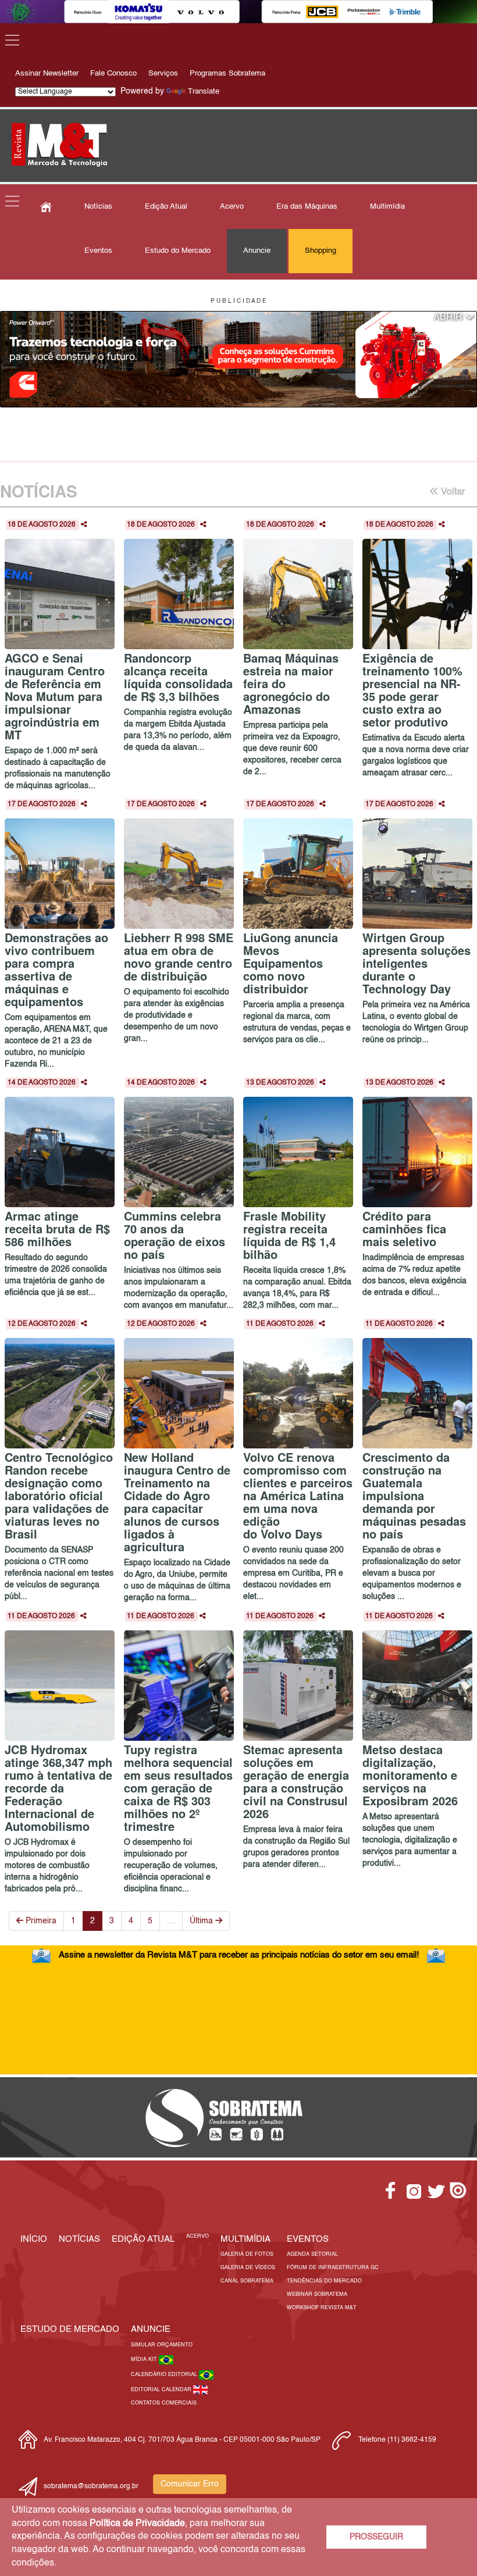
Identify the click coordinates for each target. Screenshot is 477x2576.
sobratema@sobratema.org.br (91, 2486)
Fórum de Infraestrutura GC (333, 2268)
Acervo (232, 207)
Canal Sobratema (247, 2281)
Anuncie (257, 251)
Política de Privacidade (137, 2524)
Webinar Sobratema (317, 2294)
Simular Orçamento (162, 2345)
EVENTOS (308, 2239)
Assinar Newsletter (47, 74)
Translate (204, 92)
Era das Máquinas (307, 207)
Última (202, 1921)
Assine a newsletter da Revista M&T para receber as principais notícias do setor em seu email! (239, 1955)
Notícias (98, 207)
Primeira (40, 1921)
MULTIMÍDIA (245, 2239)
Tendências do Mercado (324, 2281)
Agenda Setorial (312, 2254)
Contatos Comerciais (164, 2403)
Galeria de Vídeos (248, 2268)
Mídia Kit (145, 2359)
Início (34, 2239)
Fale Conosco (113, 74)
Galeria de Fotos (247, 2254)
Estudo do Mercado (178, 251)
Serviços (163, 74)
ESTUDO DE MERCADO (70, 2329)
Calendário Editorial (165, 2375)
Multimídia (387, 207)
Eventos (98, 251)
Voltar (452, 492)
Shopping (321, 251)
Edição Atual (166, 207)
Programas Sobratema (227, 74)
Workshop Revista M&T (322, 2308)
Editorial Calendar (162, 2390)
